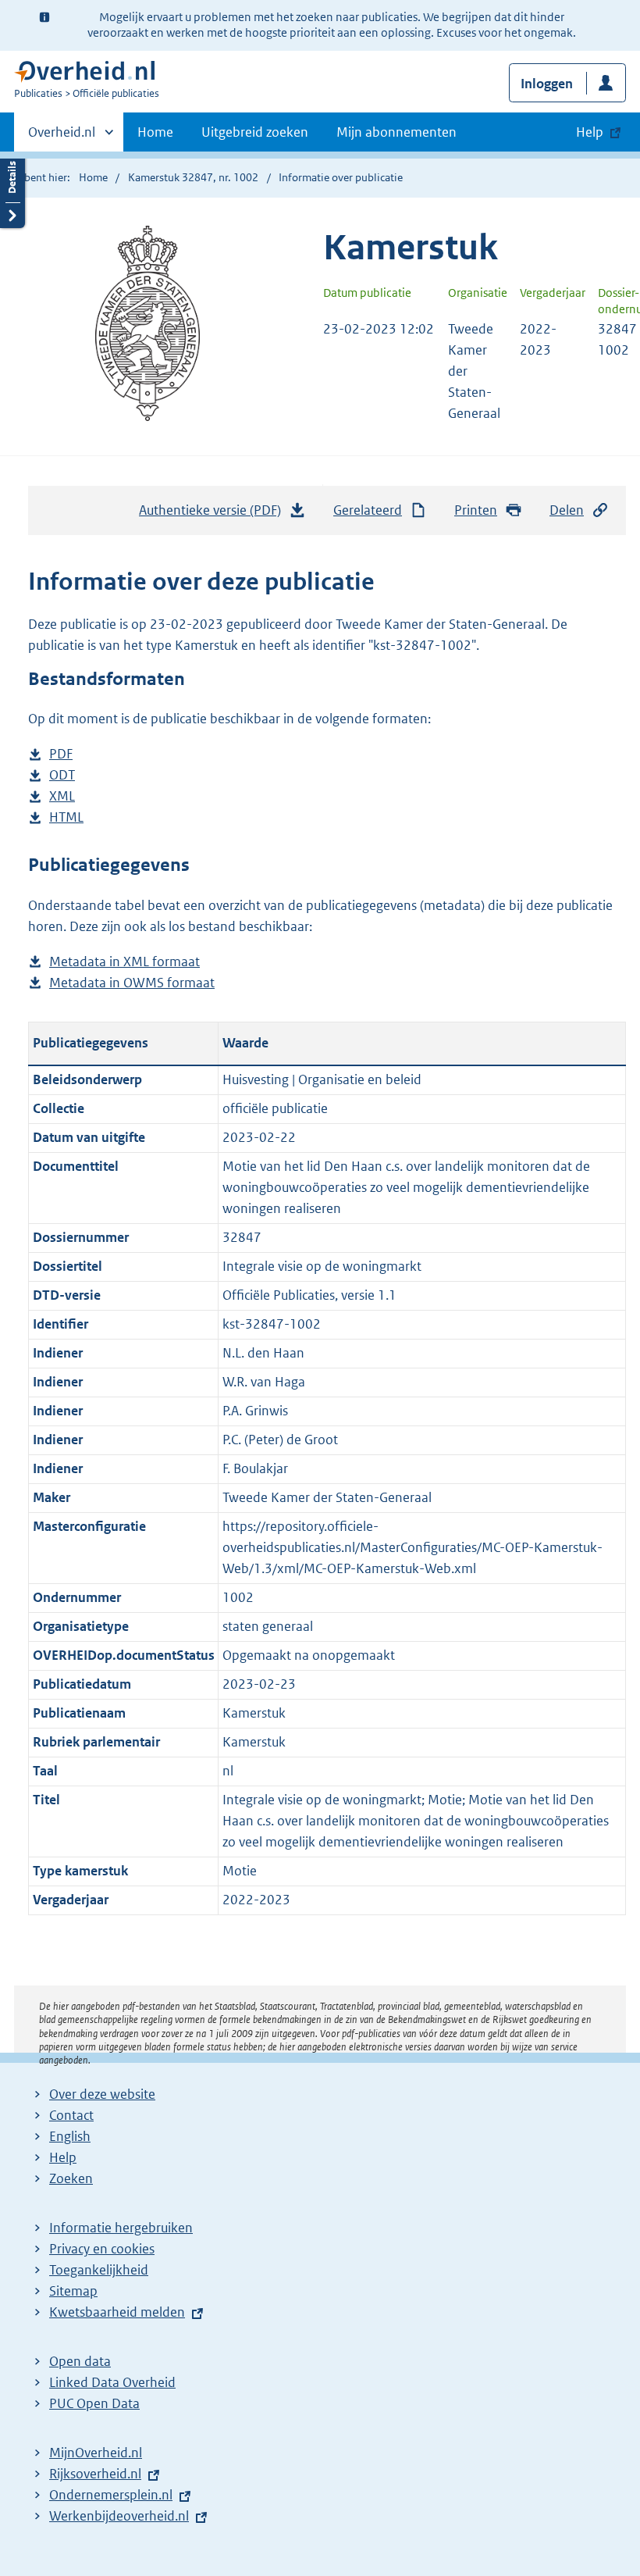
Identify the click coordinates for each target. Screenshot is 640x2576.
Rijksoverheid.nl (95, 2474)
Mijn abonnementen (396, 132)
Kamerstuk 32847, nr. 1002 (193, 177)
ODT (62, 776)
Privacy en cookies (102, 2249)
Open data (80, 2361)
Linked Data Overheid (112, 2382)
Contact (71, 2115)
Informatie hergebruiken (121, 2228)
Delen (567, 510)
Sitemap (73, 2291)
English (70, 2136)
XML (62, 797)
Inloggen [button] (547, 84)
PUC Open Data (94, 2403)
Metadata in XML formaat (124, 963)
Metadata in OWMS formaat (132, 984)
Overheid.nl (62, 137)
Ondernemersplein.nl (111, 2495)
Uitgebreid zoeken (255, 132)
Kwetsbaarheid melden (117, 2312)
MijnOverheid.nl (96, 2453)
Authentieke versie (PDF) (214, 515)
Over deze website (102, 2094)
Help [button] (590, 132)
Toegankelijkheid (99, 2270)
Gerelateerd (368, 510)
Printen (476, 510)
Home (155, 132)
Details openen (12, 189)
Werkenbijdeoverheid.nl (119, 2516)
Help (63, 2157)
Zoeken (71, 2178)
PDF (61, 755)
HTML (66, 818)
